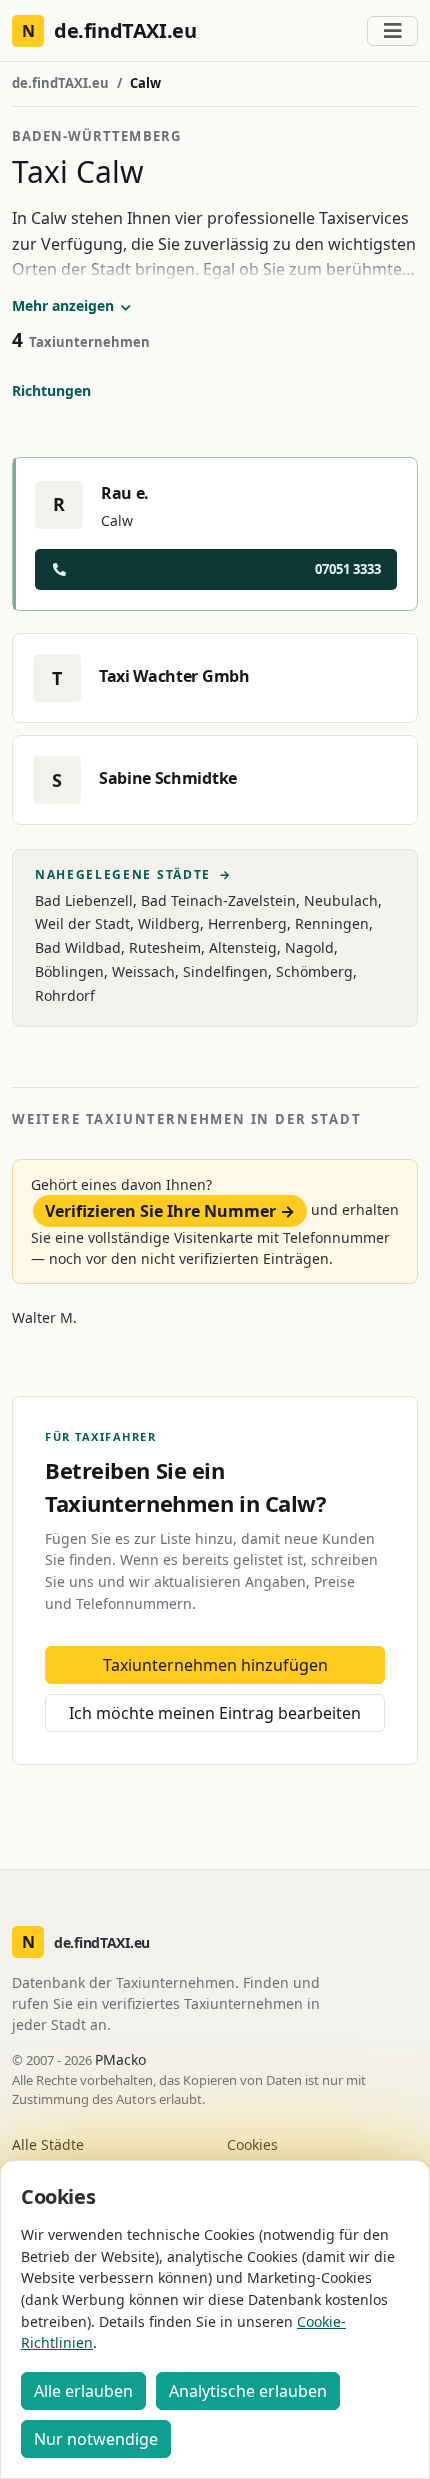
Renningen (332, 923)
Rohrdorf (65, 995)
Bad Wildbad (78, 947)
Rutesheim (165, 947)
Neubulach (341, 900)
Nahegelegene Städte (133, 875)
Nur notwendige (96, 2439)
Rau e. (125, 493)
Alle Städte (48, 2144)
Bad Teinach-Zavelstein (218, 900)
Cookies (252, 2144)
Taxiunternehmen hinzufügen (215, 1665)
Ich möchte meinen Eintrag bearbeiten (215, 1713)
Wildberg (169, 923)
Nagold (309, 947)
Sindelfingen (225, 971)
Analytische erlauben (248, 2391)
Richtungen (51, 390)
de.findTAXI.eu (60, 83)
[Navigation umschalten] (392, 31)
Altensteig (243, 947)
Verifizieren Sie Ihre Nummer (170, 1211)
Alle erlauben (83, 2391)
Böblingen (69, 971)
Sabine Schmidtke (168, 778)
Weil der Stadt (82, 923)
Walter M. (44, 1317)
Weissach (143, 971)
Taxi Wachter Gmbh (174, 676)
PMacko (120, 2059)
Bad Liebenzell (84, 900)
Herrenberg (247, 923)
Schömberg (314, 971)
